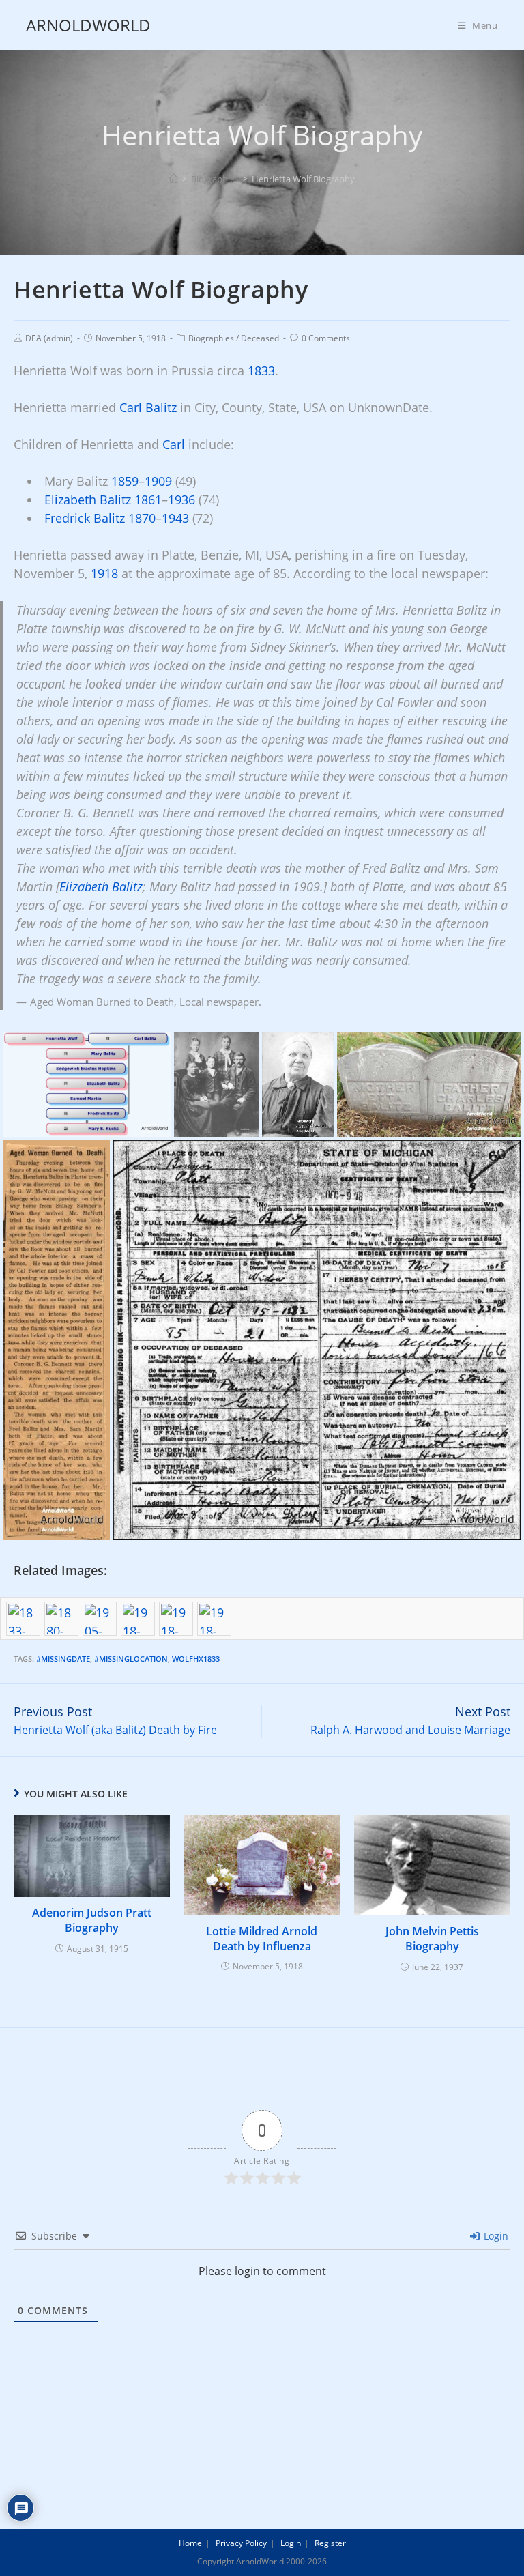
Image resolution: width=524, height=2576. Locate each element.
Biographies (211, 338)
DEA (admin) (49, 338)
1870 (142, 518)
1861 (148, 500)
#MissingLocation (131, 1659)
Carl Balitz (148, 407)
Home (190, 2543)
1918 (104, 573)
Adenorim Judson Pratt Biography (92, 1920)
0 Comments (326, 338)
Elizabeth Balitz (88, 500)
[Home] (174, 179)
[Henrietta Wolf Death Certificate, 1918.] (317, 1340)
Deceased (260, 338)
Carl (174, 444)
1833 (261, 371)
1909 (158, 481)
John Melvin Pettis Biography (432, 1939)
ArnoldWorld (88, 25)
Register (330, 2543)
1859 (125, 481)
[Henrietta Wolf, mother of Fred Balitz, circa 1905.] (298, 1084)
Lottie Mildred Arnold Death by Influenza (262, 1939)
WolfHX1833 (196, 1659)
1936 (181, 500)
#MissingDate (63, 1659)
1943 (175, 518)
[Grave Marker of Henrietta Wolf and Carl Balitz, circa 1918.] (429, 1084)
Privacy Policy (241, 2543)
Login (495, 2236)
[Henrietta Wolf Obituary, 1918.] (57, 1340)
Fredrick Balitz (85, 518)
